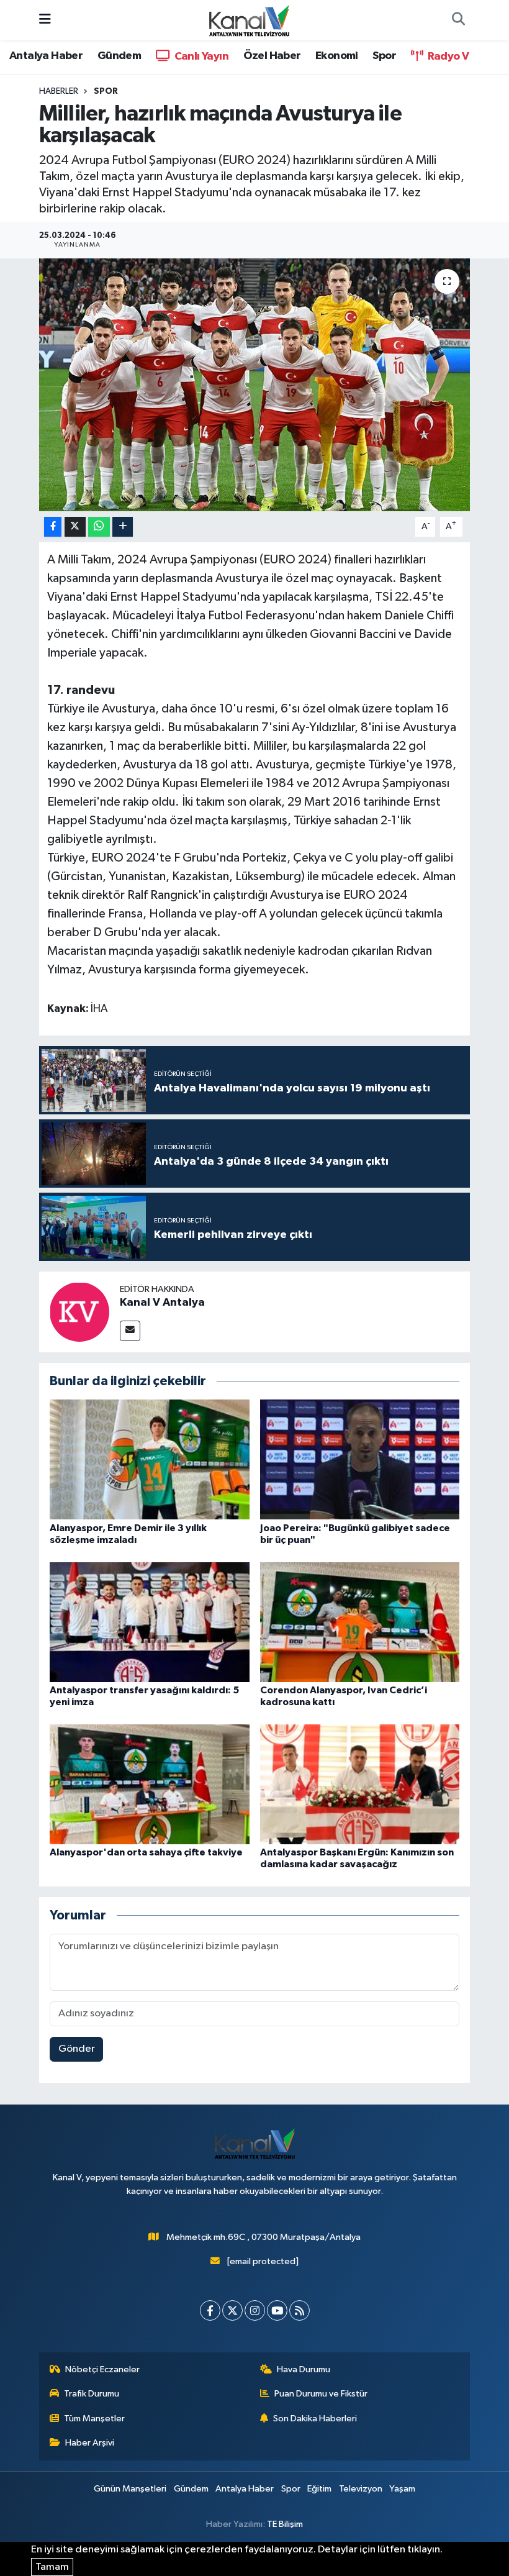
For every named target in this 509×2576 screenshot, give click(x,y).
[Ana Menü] (45, 20)
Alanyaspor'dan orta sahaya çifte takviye (146, 1852)
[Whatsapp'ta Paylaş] (99, 527)
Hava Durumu (304, 2369)
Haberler (59, 91)
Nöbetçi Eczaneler (102, 2369)
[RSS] (300, 2310)
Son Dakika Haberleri (315, 2419)
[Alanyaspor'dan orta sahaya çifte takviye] (150, 1784)
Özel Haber (272, 56)
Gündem (119, 56)
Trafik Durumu (92, 2394)
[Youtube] (277, 2310)
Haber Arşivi (90, 2443)
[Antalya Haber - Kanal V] (249, 20)
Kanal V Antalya (162, 1303)
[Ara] (458, 20)
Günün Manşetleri (130, 2489)
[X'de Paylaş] (75, 527)
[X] (232, 2310)
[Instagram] (255, 2310)
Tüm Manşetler (94, 2419)
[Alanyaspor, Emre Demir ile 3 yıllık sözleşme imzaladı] (150, 1459)
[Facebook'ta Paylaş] (53, 527)
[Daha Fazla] (123, 527)
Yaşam (402, 2489)
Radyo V (447, 57)
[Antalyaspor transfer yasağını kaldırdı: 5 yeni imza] (150, 1622)
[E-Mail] (130, 1331)
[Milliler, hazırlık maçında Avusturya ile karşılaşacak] (255, 385)
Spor (384, 56)
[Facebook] (210, 2310)
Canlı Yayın (200, 57)
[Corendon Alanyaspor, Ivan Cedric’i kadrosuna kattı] (360, 1622)
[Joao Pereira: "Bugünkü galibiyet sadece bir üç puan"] (360, 1459)
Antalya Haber (46, 56)
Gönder (77, 2049)
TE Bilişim (285, 2524)
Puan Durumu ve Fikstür (321, 2394)
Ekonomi (337, 56)
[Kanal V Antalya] (79, 1312)
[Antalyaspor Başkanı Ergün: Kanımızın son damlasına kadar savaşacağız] (360, 1784)
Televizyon (361, 2489)
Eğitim (319, 2489)
